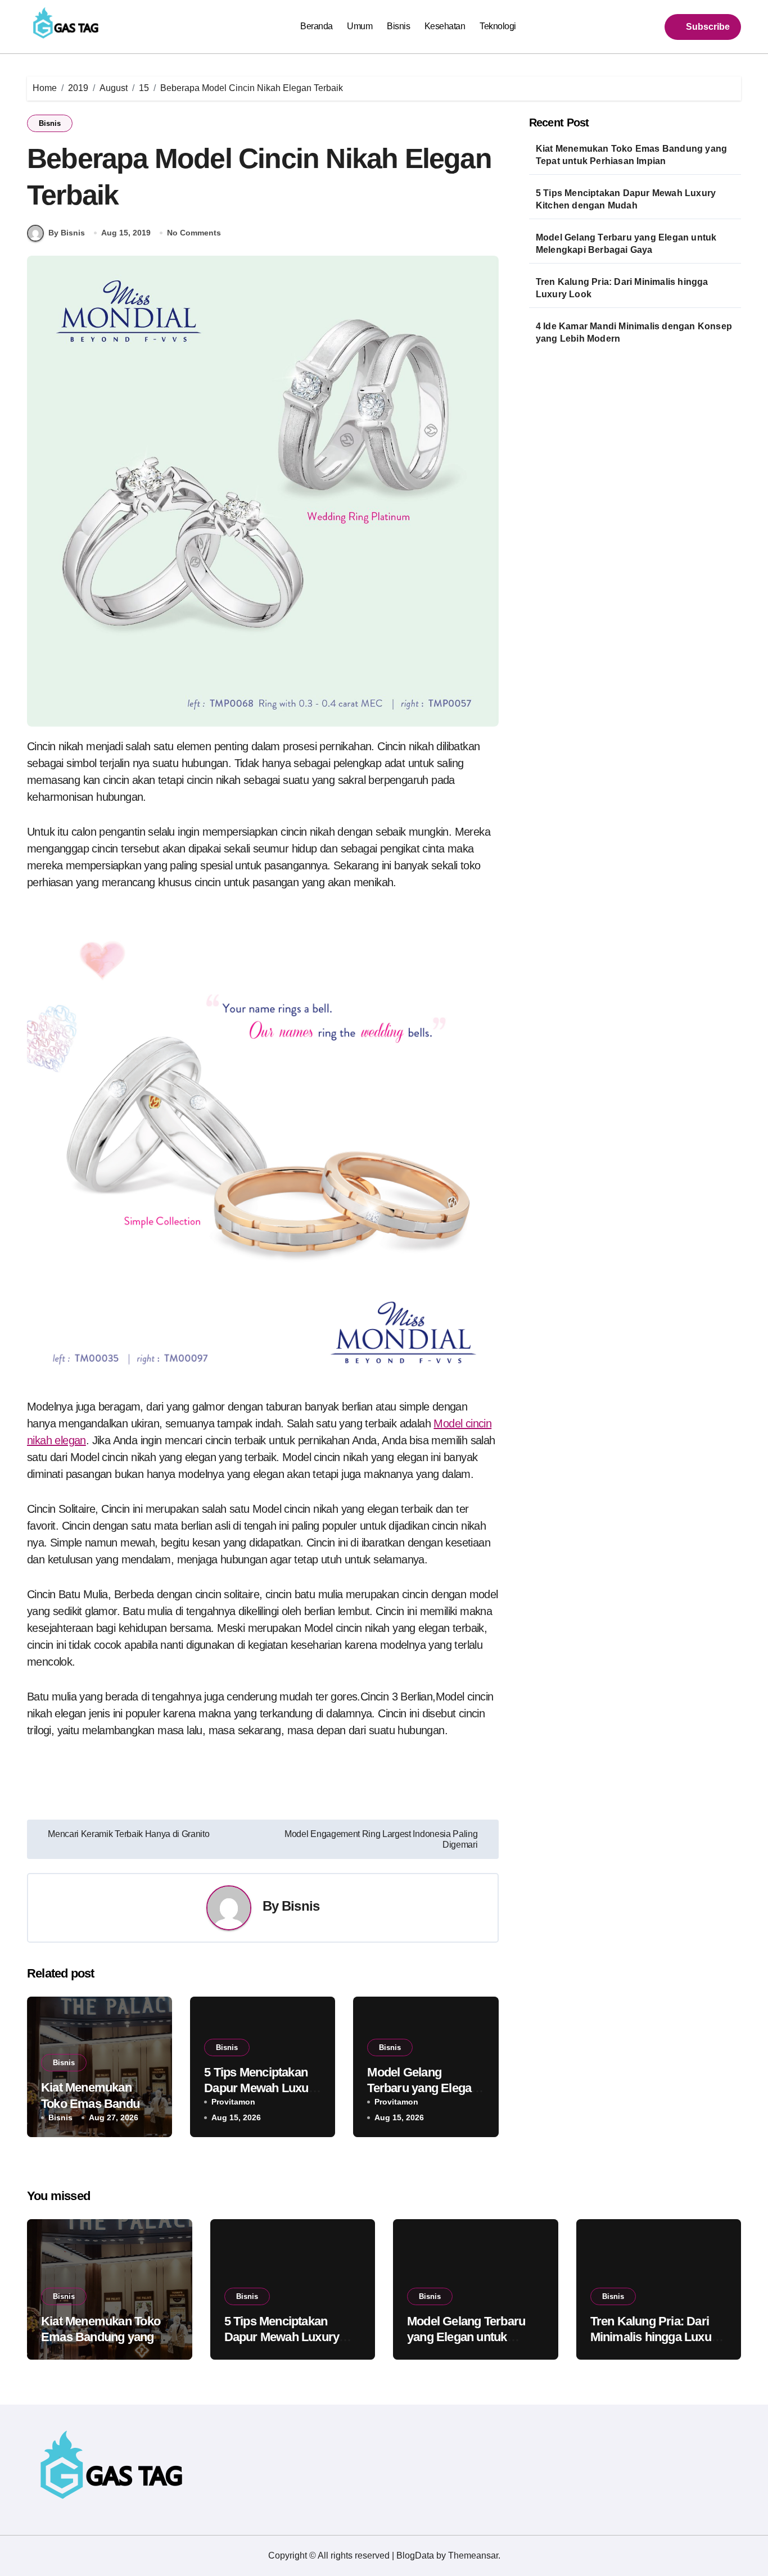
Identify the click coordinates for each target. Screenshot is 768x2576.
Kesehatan (445, 26)
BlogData (415, 2555)
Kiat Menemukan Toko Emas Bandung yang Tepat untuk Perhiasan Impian (631, 155)
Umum (360, 26)
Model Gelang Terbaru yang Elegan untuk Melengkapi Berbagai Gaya (626, 244)
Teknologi (498, 26)
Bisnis (398, 26)
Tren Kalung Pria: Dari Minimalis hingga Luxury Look (622, 288)
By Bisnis (67, 233)
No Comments (194, 233)
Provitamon (233, 2102)
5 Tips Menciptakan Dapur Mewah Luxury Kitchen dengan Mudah (626, 199)
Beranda (317, 26)
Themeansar (473, 2555)
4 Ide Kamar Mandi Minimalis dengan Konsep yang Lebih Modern (634, 332)
